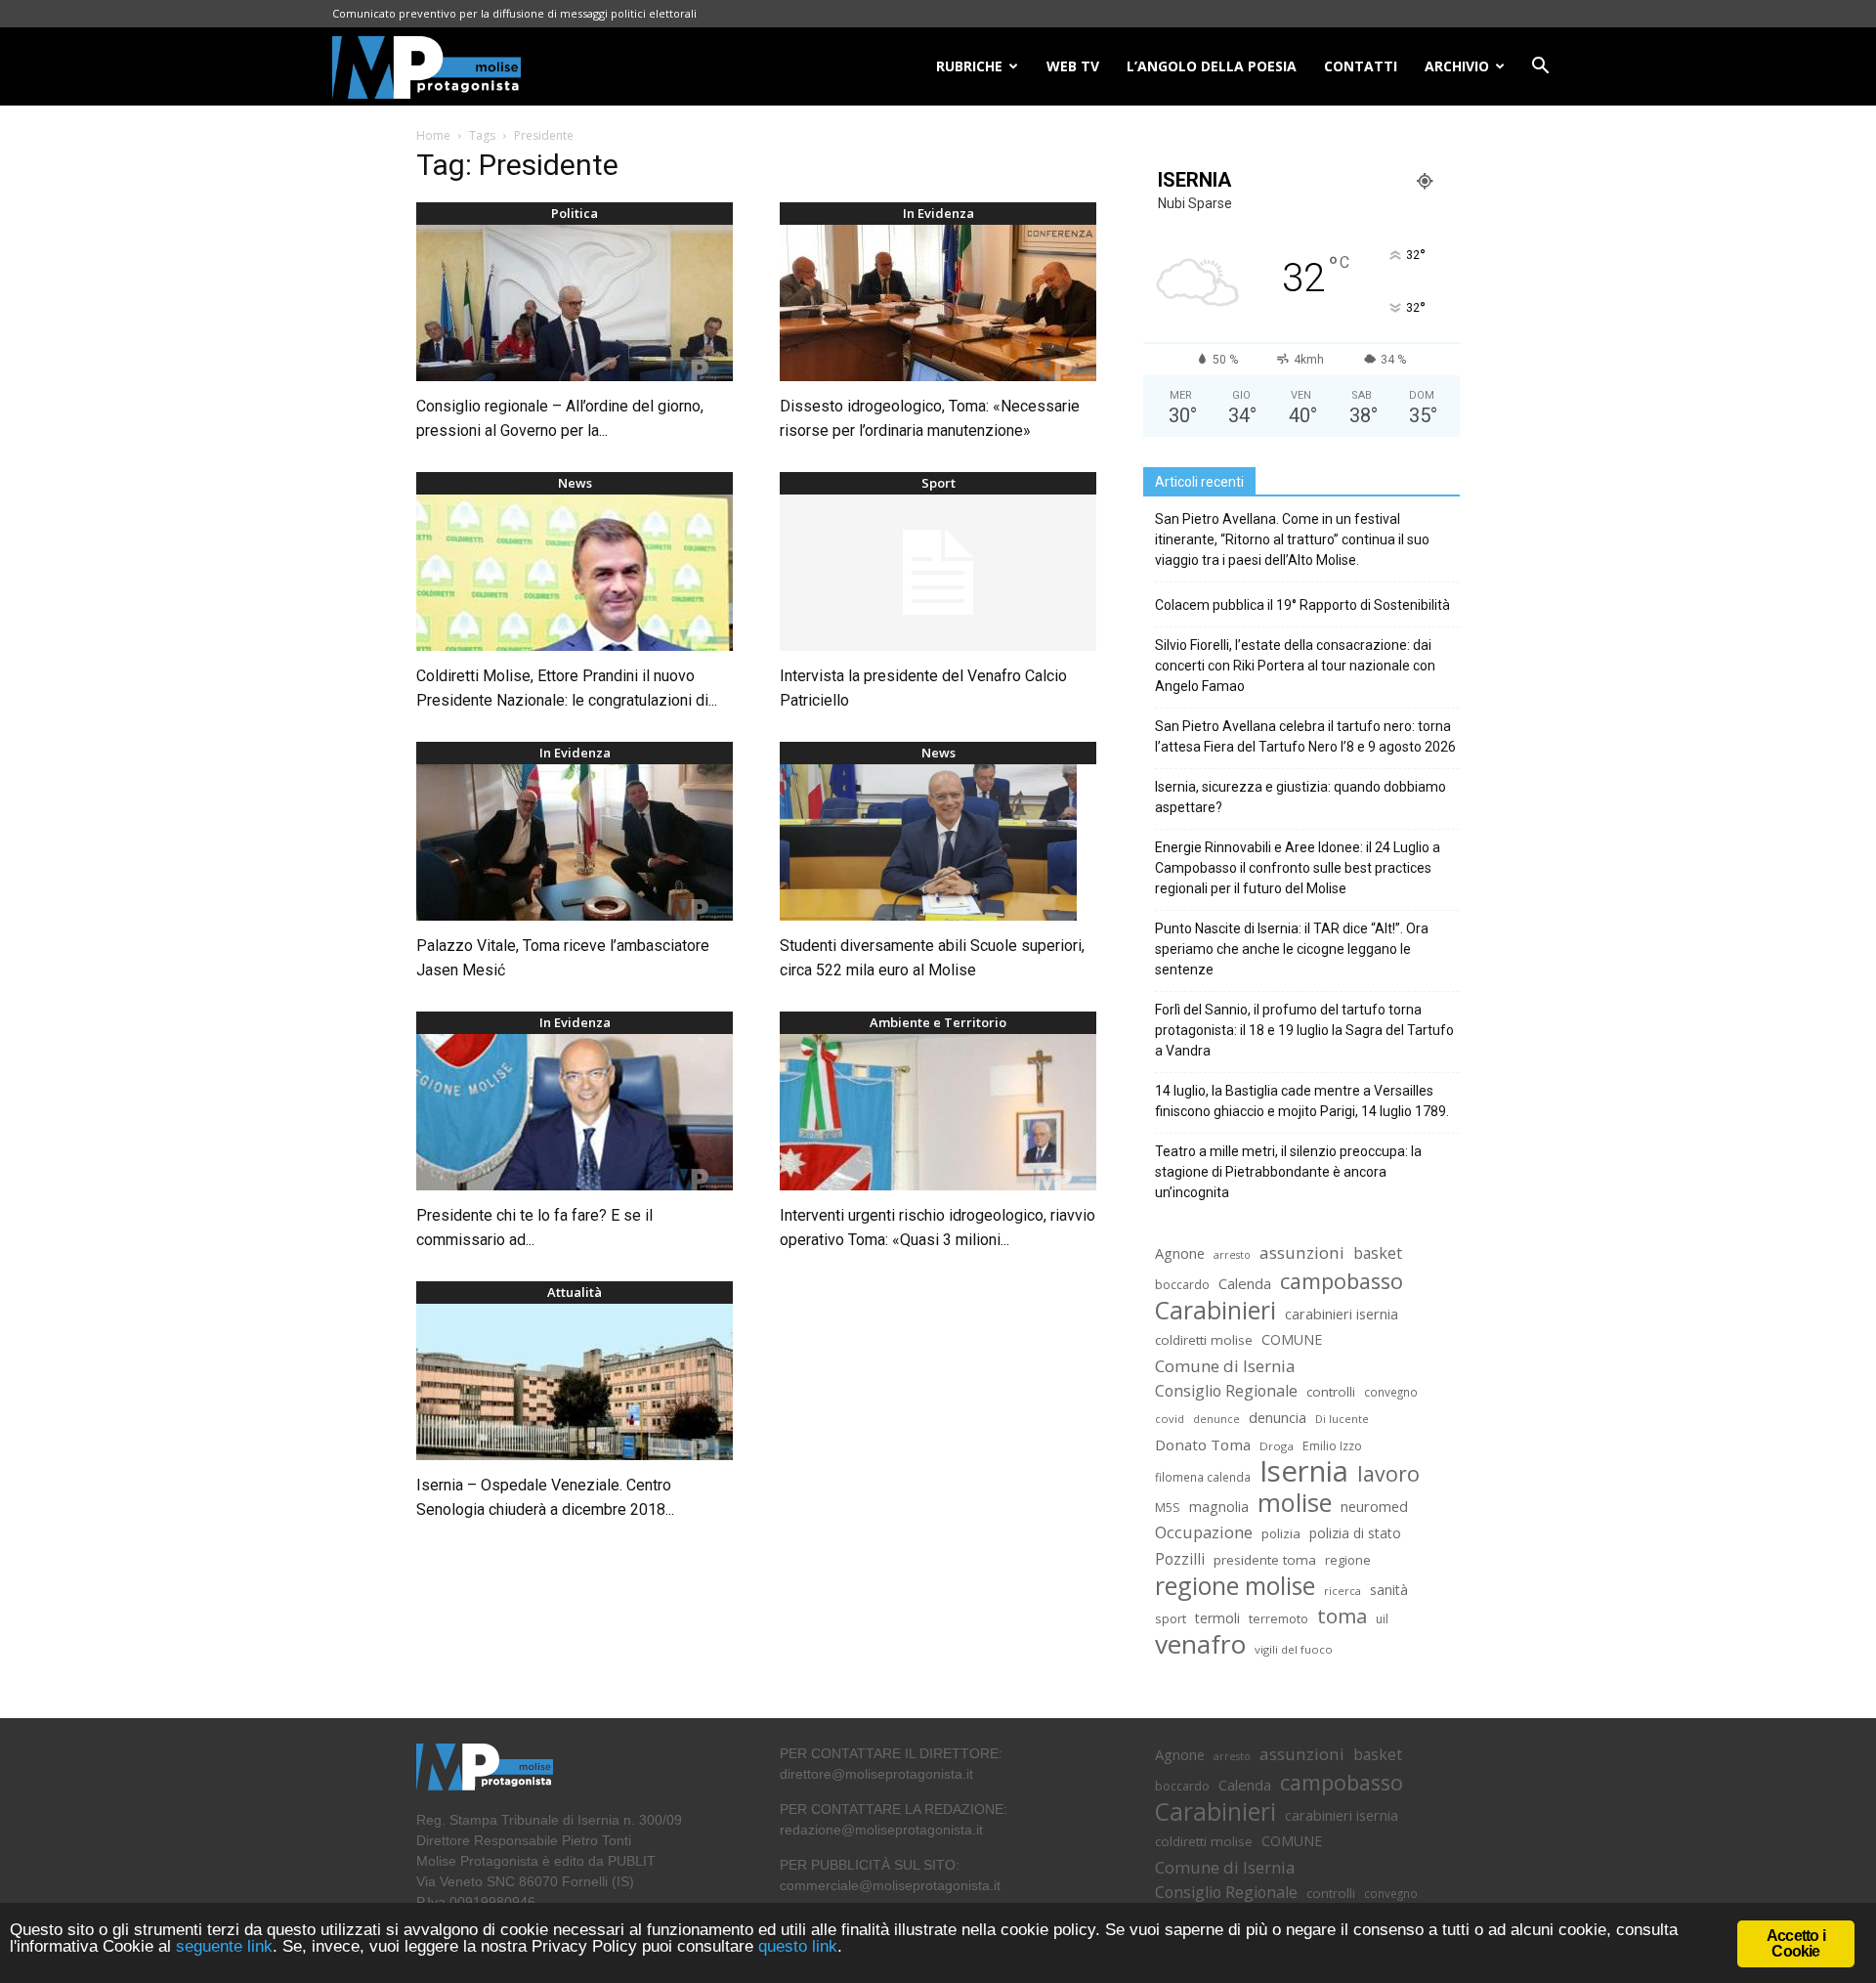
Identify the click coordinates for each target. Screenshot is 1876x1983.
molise (1295, 1503)
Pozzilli (1180, 1559)
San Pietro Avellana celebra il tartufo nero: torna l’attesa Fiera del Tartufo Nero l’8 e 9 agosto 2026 (1305, 736)
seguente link (224, 1946)
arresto (1232, 1255)
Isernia (1304, 1471)
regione (1348, 1560)
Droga (1277, 1446)
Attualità (575, 1292)
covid (1170, 1419)
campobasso (1342, 1281)
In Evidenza (938, 213)
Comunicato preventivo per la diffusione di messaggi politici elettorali (514, 13)
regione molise (1235, 1586)
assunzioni (1302, 1252)
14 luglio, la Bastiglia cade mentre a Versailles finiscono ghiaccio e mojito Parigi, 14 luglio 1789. (1302, 1101)
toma (1342, 1616)
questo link (795, 1946)
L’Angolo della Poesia (1212, 66)
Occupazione (1204, 1533)
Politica (575, 213)
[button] (1540, 68)
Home (433, 135)
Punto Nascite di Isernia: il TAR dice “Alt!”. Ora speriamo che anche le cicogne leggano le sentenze (1292, 949)
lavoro (1388, 1473)
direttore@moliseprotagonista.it (876, 1774)
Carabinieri (1215, 1310)
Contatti (1361, 66)
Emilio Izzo (1332, 1446)
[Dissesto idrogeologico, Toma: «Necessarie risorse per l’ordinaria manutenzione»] (938, 303)
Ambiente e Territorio (938, 1022)
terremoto (1279, 1619)
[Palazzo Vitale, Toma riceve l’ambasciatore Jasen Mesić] (575, 842)
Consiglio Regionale (1226, 1391)
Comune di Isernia (1225, 1366)
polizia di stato (1355, 1533)
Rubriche (969, 66)
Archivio (1457, 66)
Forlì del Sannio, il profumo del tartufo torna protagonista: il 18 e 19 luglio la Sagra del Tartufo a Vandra (1304, 1030)
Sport (938, 483)
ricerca (1343, 1591)
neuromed (1374, 1507)
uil (1382, 1619)
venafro (1200, 1644)
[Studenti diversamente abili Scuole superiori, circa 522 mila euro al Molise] (938, 842)
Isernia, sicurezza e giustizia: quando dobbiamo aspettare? (1300, 797)
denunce (1216, 1419)
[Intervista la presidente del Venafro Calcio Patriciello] (938, 573)
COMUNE (1292, 1339)
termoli (1217, 1618)
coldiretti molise (1204, 1340)
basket (1378, 1253)
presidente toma (1265, 1560)
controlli (1331, 1392)
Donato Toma (1203, 1444)
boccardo (1182, 1285)
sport (1171, 1618)
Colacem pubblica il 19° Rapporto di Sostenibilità (1302, 605)
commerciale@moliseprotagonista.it (890, 1885)
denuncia (1278, 1418)
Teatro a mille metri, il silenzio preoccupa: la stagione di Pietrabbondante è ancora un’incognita (1288, 1172)
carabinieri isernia (1342, 1314)
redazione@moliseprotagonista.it (881, 1830)
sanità (1389, 1590)
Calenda (1245, 1283)
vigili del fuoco (1294, 1649)
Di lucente (1342, 1419)
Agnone (1180, 1253)
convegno (1391, 1392)
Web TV (1073, 66)
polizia (1281, 1533)
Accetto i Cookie (1796, 1943)
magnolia (1219, 1507)
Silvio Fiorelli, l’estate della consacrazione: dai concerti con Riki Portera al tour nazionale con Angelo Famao (1295, 666)
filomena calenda (1203, 1477)
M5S (1168, 1508)
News (575, 483)
